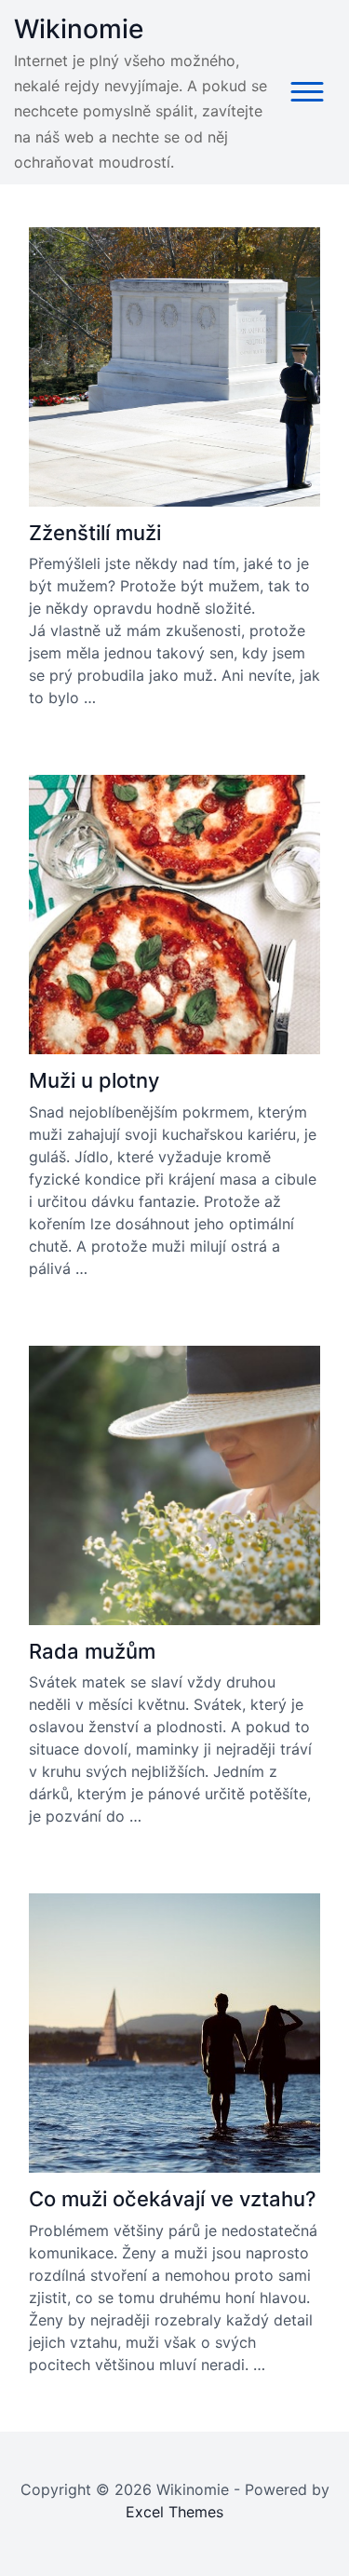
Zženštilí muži (95, 533)
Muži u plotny (94, 1080)
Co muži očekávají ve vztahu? (173, 2199)
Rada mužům (92, 1651)
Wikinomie (79, 29)
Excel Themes (174, 2512)
